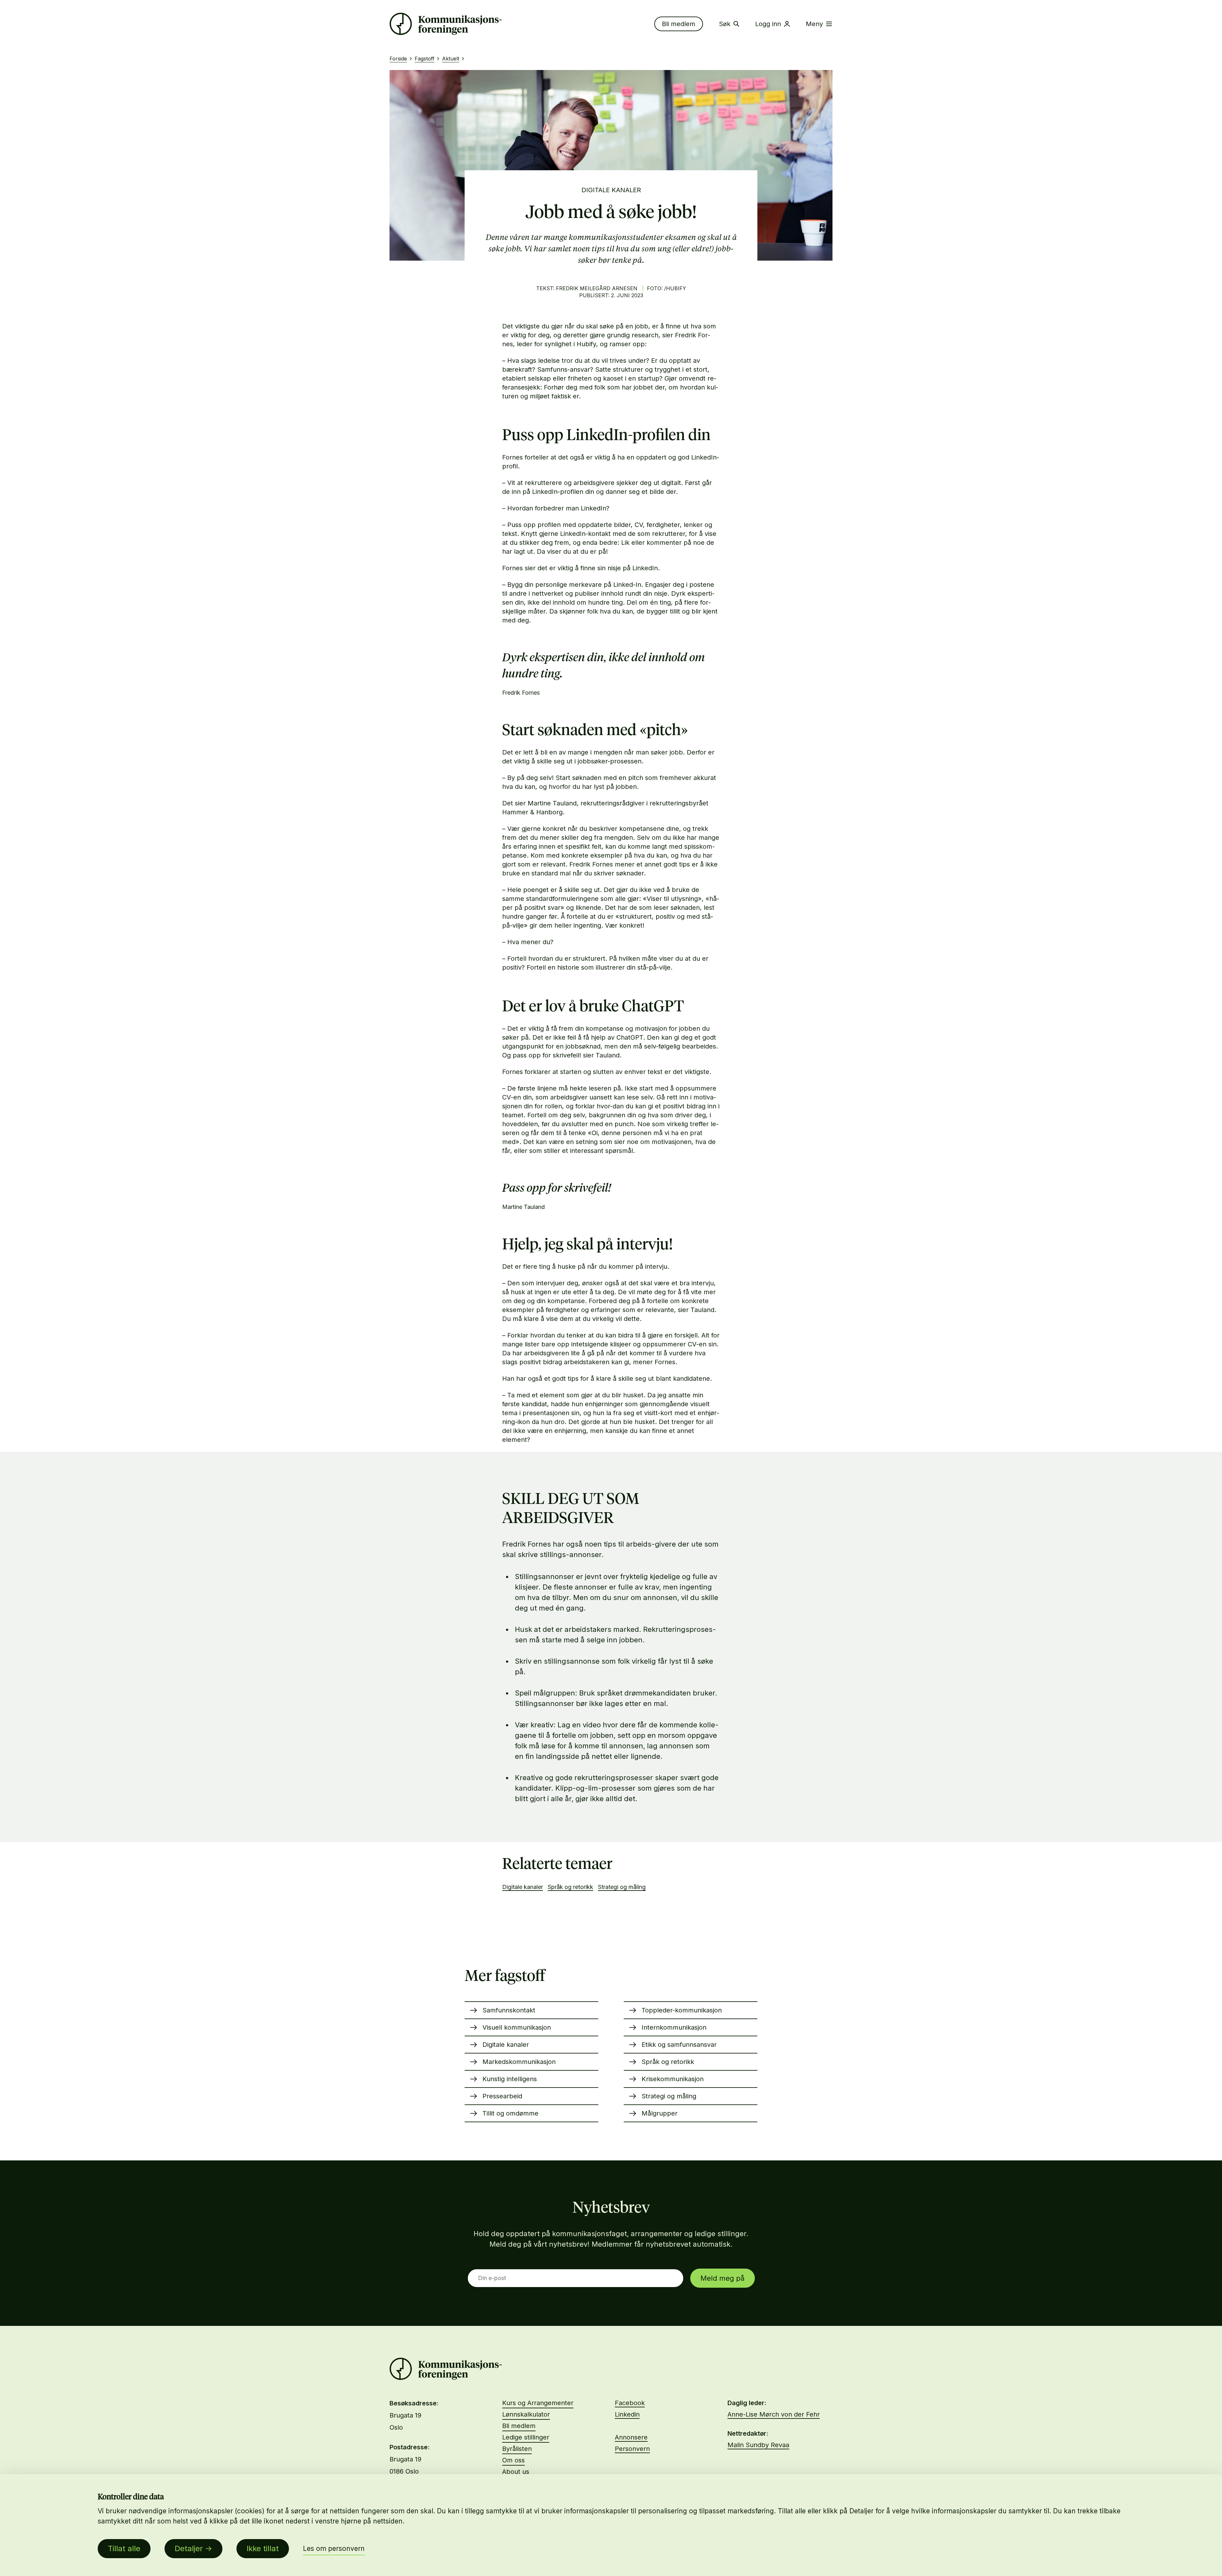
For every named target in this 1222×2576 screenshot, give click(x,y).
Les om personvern (334, 2548)
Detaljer (189, 2548)
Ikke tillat (263, 2548)
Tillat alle (124, 2548)
